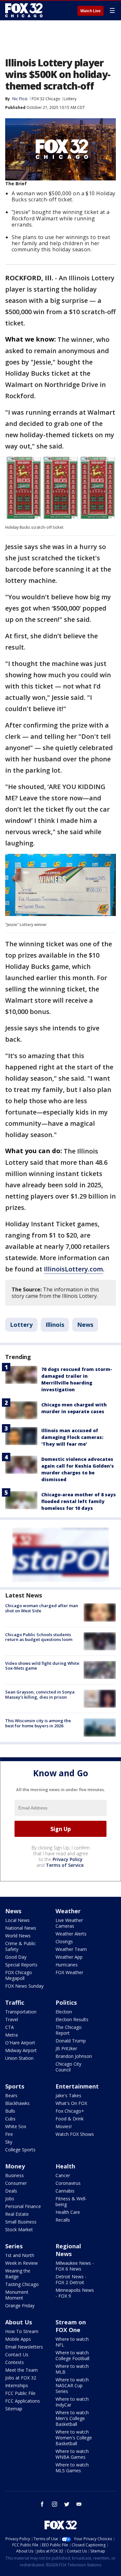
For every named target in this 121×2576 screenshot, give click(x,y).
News (85, 1325)
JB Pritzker (66, 2048)
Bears (11, 2095)
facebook (42, 2504)
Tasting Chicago (22, 2284)
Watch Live (91, 11)
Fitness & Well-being (71, 2201)
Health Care (68, 2212)
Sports (15, 2086)
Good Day (16, 1957)
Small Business (21, 2222)
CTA (10, 2027)
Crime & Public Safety (20, 1946)
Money (15, 2166)
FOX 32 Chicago (46, 99)
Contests (15, 2362)
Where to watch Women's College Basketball (74, 2438)
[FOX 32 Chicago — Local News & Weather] (24, 10)
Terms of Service (65, 1865)
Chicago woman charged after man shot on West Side (42, 1608)
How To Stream (22, 2331)
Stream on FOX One (71, 2326)
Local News (17, 1920)
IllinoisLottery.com (73, 1269)
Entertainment (77, 2086)
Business (15, 2175)
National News (21, 1928)
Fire (9, 2134)
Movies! (64, 2126)
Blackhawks (17, 2103)
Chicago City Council (68, 2067)
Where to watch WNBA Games (72, 2454)
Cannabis (65, 2191)
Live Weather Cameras (69, 1923)
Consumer (16, 2183)
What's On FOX (71, 2103)
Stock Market (19, 2229)
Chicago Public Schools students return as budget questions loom (39, 1637)
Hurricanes (67, 1965)
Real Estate (17, 2214)
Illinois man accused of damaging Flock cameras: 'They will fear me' (72, 1437)
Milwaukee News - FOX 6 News (75, 2266)
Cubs (10, 2119)
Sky (9, 2142)
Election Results (72, 2019)
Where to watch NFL (72, 2342)
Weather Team (71, 1949)
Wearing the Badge (18, 2274)
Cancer (63, 2175)
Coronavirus (68, 2183)
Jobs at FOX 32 (21, 2378)
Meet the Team (21, 2370)
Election (64, 2012)
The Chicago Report (69, 2030)
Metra (11, 2035)
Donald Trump (71, 2041)
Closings (64, 1941)
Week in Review (21, 2263)
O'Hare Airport (20, 2043)
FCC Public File (20, 2393)
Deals (11, 2191)
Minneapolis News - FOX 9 (75, 2293)
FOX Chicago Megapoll (19, 1975)
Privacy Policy (68, 1859)
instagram (55, 2504)
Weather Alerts (71, 1934)
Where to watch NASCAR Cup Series (72, 2385)
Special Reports (21, 1965)
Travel (12, 2019)
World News (18, 1936)
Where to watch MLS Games (72, 2468)
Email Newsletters (24, 2347)
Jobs (10, 2199)
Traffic (15, 2002)
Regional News (68, 2250)
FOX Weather (69, 1972)
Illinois (55, 1325)
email (79, 2504)
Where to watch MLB (72, 2369)
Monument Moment (17, 2295)
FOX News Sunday (24, 1986)
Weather (68, 1911)
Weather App (69, 1957)
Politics (66, 2002)
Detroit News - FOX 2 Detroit (71, 2279)
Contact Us (17, 2354)
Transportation (21, 2012)
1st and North (20, 2255)
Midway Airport (21, 2050)
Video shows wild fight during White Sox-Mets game (42, 1666)
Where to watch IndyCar (72, 2402)
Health (65, 2166)
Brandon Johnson (74, 2056)
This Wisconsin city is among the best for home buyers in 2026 (38, 1723)
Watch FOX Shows (75, 2134)
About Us (19, 2322)
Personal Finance (23, 2206)
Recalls (63, 2220)
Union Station (19, 2058)
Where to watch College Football (72, 2355)
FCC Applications (23, 2401)
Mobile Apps (18, 2339)
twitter (67, 2504)
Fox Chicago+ (70, 2111)
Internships (17, 2385)
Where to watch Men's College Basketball (72, 2418)
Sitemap (14, 2409)
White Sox (16, 2126)
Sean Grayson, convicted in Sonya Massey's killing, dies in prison (40, 1694)
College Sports (20, 2150)
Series (14, 2246)
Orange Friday (20, 2306)
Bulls (10, 2111)
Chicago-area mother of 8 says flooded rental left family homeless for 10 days (79, 1501)
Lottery (70, 99)
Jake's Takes (68, 2095)
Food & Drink (70, 2119)
